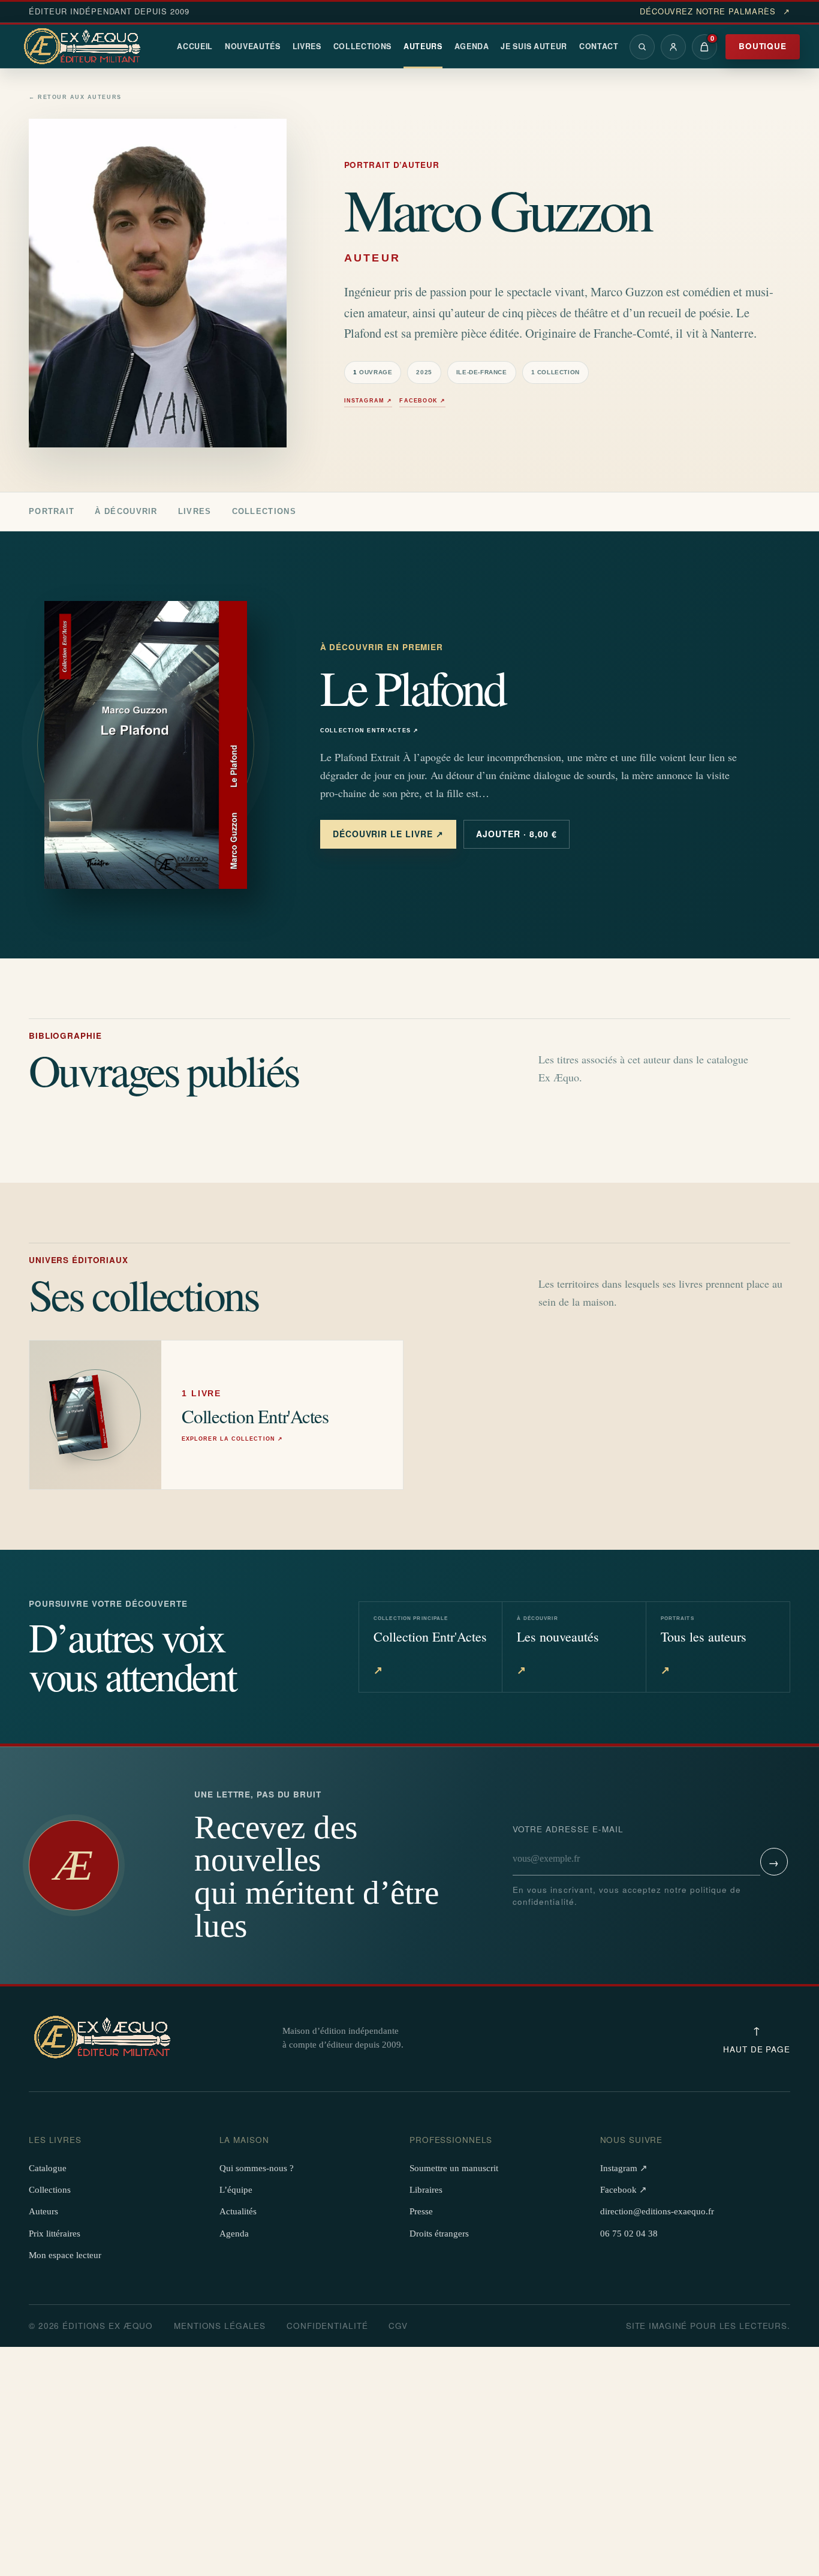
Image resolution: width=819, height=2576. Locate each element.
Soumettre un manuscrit (454, 2168)
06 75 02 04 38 (629, 2234)
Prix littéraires (55, 2234)
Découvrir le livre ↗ (389, 834)
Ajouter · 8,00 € (517, 834)
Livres (307, 46)
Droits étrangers (439, 2234)
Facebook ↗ (422, 401)
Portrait (52, 511)
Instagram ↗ (368, 401)
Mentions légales (220, 2326)
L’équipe (236, 2190)
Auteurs (423, 46)
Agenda (472, 46)
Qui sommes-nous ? (257, 2168)
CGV (398, 2326)
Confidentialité (327, 2326)
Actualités (238, 2211)
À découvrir (126, 511)
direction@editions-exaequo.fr (657, 2211)
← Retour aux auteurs (75, 97)
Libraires (426, 2190)
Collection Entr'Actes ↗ (370, 731)
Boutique (763, 46)
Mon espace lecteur (65, 2255)
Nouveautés (253, 46)
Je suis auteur (534, 46)
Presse (421, 2211)
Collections (363, 46)
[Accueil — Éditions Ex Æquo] (84, 47)
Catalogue (48, 2168)
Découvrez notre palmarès (715, 11)
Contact (599, 46)
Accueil (195, 46)
